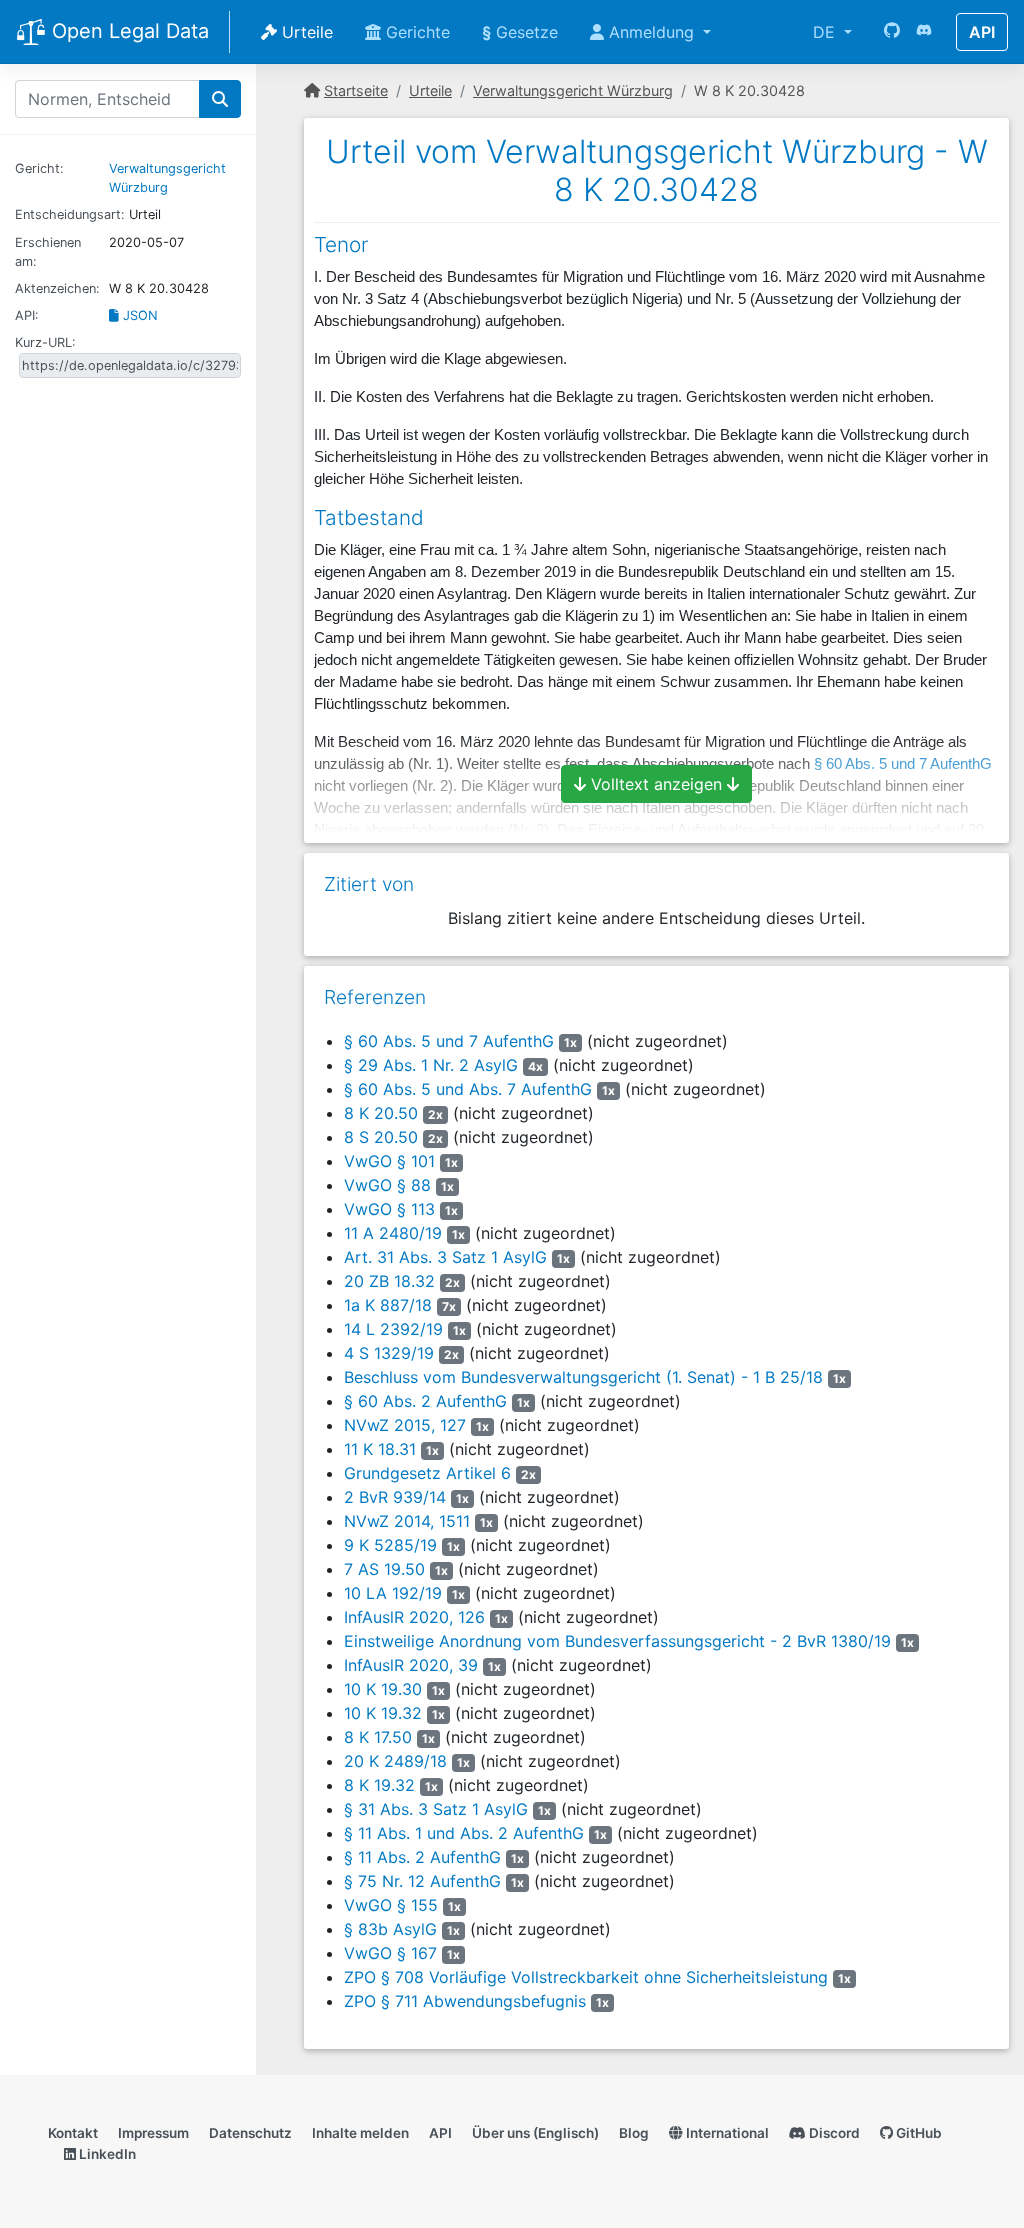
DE (826, 32)
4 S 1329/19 (389, 1353)
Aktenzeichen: (57, 288)
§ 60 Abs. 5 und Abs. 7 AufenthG (468, 1089)
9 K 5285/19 (390, 1545)
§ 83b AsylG (390, 1929)
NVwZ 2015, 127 (405, 1425)
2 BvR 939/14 (395, 1497)
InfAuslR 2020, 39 (411, 1665)
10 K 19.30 (383, 1689)
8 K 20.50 (381, 1113)
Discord (833, 2133)
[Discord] (924, 32)
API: (27, 315)
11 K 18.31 (380, 1449)
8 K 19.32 (379, 1785)
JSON (138, 315)
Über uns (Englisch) (535, 2133)
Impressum (153, 2133)
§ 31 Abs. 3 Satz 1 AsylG (436, 1809)
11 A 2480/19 (393, 1233)
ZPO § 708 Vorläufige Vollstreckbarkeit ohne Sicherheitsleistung (586, 1977)
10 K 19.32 (383, 1713)
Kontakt (73, 2133)
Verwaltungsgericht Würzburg (573, 90)
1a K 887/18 (388, 1305)
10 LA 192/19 (393, 1593)
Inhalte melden (360, 2133)
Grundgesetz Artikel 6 (427, 1473)
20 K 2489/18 (395, 1761)
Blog (634, 2133)
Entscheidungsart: (70, 214)
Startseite (356, 90)
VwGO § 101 (389, 1161)
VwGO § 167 (390, 1953)
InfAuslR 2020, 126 (414, 1617)
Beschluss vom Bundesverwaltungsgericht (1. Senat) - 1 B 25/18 (583, 1377)
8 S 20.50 (381, 1137)
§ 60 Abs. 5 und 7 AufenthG (449, 1041)
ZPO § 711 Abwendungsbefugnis (465, 2001)
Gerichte (415, 32)
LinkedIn (106, 2154)
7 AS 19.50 (384, 1569)
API (982, 32)
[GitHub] (892, 32)
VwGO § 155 (391, 1905)
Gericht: (39, 168)
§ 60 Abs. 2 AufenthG (425, 1401)
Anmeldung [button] (651, 32)
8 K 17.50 (378, 1737)
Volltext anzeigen (656, 784)
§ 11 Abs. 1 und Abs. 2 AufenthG (464, 1833)
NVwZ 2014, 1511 (407, 1521)
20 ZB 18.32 (389, 1281)
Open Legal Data (127, 31)
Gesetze (520, 32)
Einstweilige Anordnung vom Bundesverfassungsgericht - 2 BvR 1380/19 (617, 1641)
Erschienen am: (48, 252)
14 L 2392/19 (393, 1329)
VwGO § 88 (387, 1185)
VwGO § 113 (389, 1209)
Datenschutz (250, 2133)
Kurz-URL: (45, 342)
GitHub (917, 2133)
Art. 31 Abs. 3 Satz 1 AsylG (445, 1257)
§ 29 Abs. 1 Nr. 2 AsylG (431, 1065)
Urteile (305, 32)
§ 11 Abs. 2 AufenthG (422, 1857)
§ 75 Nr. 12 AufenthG (422, 1881)
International (726, 2133)
